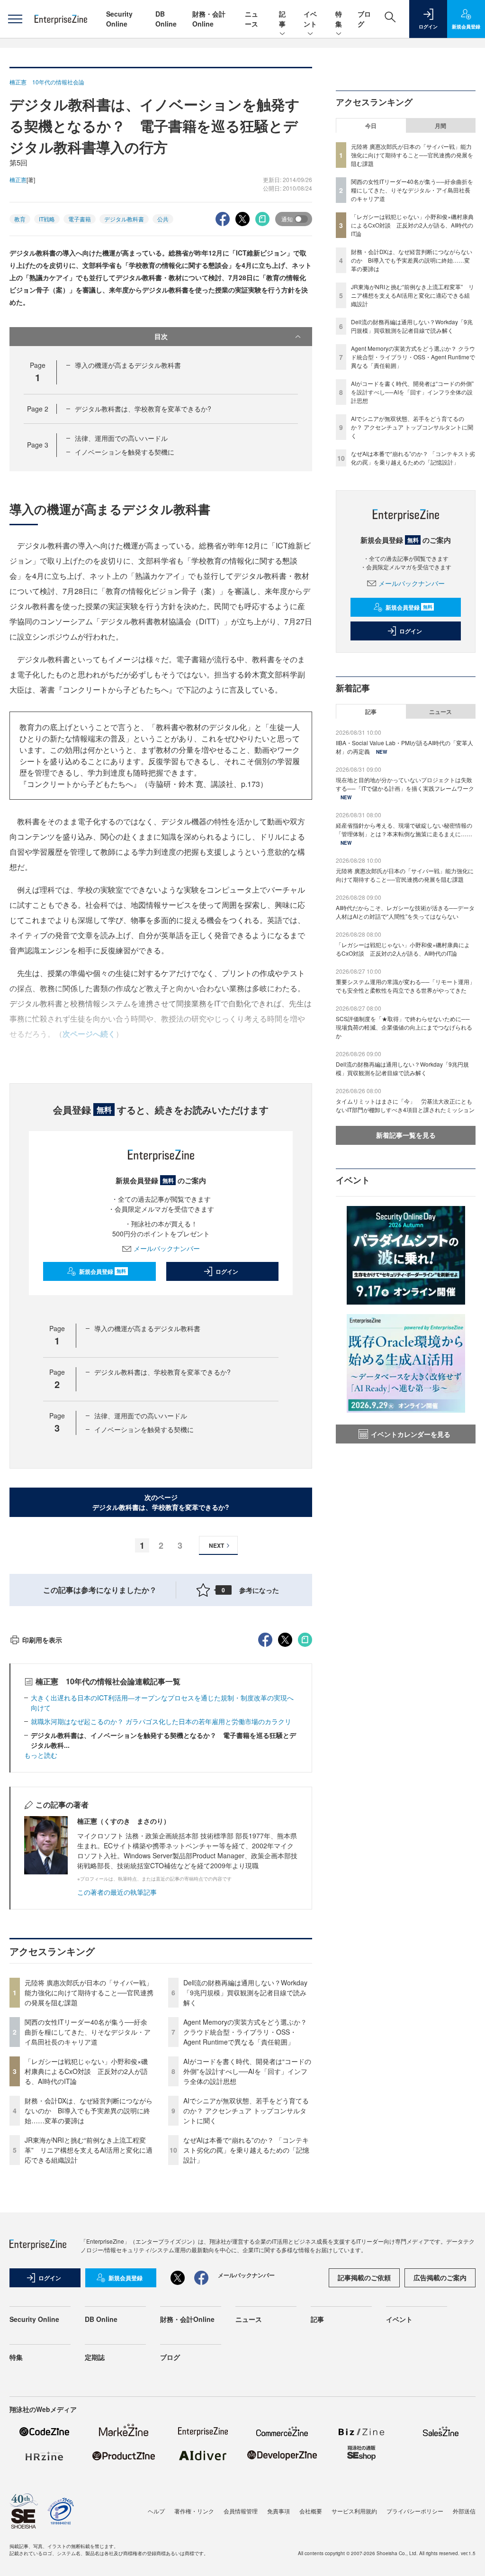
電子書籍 (80, 219)
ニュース (251, 19)
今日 (371, 126)
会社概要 (311, 2511)
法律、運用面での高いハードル (121, 438)
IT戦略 (47, 219)
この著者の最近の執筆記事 (117, 1892)
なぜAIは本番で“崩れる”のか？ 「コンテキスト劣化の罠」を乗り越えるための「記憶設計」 (246, 2150)
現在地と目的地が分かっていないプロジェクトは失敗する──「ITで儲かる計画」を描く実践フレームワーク (405, 784)
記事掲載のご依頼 (364, 2277)
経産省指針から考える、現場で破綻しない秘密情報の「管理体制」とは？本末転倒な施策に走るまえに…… (404, 829)
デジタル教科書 (124, 219)
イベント (310, 19)
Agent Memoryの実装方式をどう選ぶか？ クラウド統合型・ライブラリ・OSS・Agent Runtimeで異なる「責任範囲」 (245, 2032)
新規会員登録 (103, 1271)
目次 (161, 336)
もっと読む (41, 1755)
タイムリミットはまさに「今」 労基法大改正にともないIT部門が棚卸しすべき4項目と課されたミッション (405, 1105)
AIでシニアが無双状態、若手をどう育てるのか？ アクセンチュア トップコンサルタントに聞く (246, 2110)
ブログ (170, 2357)
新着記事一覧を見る (406, 1135)
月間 (440, 126)
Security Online (119, 19)
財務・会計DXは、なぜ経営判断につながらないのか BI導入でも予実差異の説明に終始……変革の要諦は (89, 2110)
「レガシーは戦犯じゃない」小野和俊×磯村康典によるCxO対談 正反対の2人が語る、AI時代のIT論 (86, 2071)
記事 (282, 19)
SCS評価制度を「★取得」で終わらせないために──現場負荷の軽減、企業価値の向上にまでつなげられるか (404, 1027)
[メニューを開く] (15, 19)
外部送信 (464, 2511)
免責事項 (278, 2511)
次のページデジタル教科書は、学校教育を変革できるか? (161, 1502)
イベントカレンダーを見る (411, 1434)
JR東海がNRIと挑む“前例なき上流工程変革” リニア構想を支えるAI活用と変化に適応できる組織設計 (89, 2150)
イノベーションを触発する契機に (125, 452)
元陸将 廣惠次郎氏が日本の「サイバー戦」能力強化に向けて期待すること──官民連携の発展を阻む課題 (89, 1992)
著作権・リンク (194, 2511)
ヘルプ (156, 2511)
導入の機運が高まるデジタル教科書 (128, 365)
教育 (20, 219)
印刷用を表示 (42, 1640)
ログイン (227, 1271)
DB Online (166, 19)
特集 (339, 19)
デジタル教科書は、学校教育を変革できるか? (143, 409)
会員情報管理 (241, 2511)
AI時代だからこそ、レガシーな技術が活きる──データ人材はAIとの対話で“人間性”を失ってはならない (405, 912)
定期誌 (95, 2357)
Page (38, 409)
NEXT (216, 1545)
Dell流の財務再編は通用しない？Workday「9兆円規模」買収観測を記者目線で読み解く (245, 1992)
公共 (163, 219)
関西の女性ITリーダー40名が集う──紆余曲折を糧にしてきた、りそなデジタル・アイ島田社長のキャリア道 (88, 2032)
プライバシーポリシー (415, 2511)
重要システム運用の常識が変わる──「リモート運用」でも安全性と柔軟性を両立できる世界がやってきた (405, 986)
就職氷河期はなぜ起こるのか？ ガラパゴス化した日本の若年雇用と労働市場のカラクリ (161, 1721)
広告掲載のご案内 (440, 2277)
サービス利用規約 (354, 2511)
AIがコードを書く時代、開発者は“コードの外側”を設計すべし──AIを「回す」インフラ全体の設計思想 (247, 2071)
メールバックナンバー (167, 1248)
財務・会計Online (209, 19)
